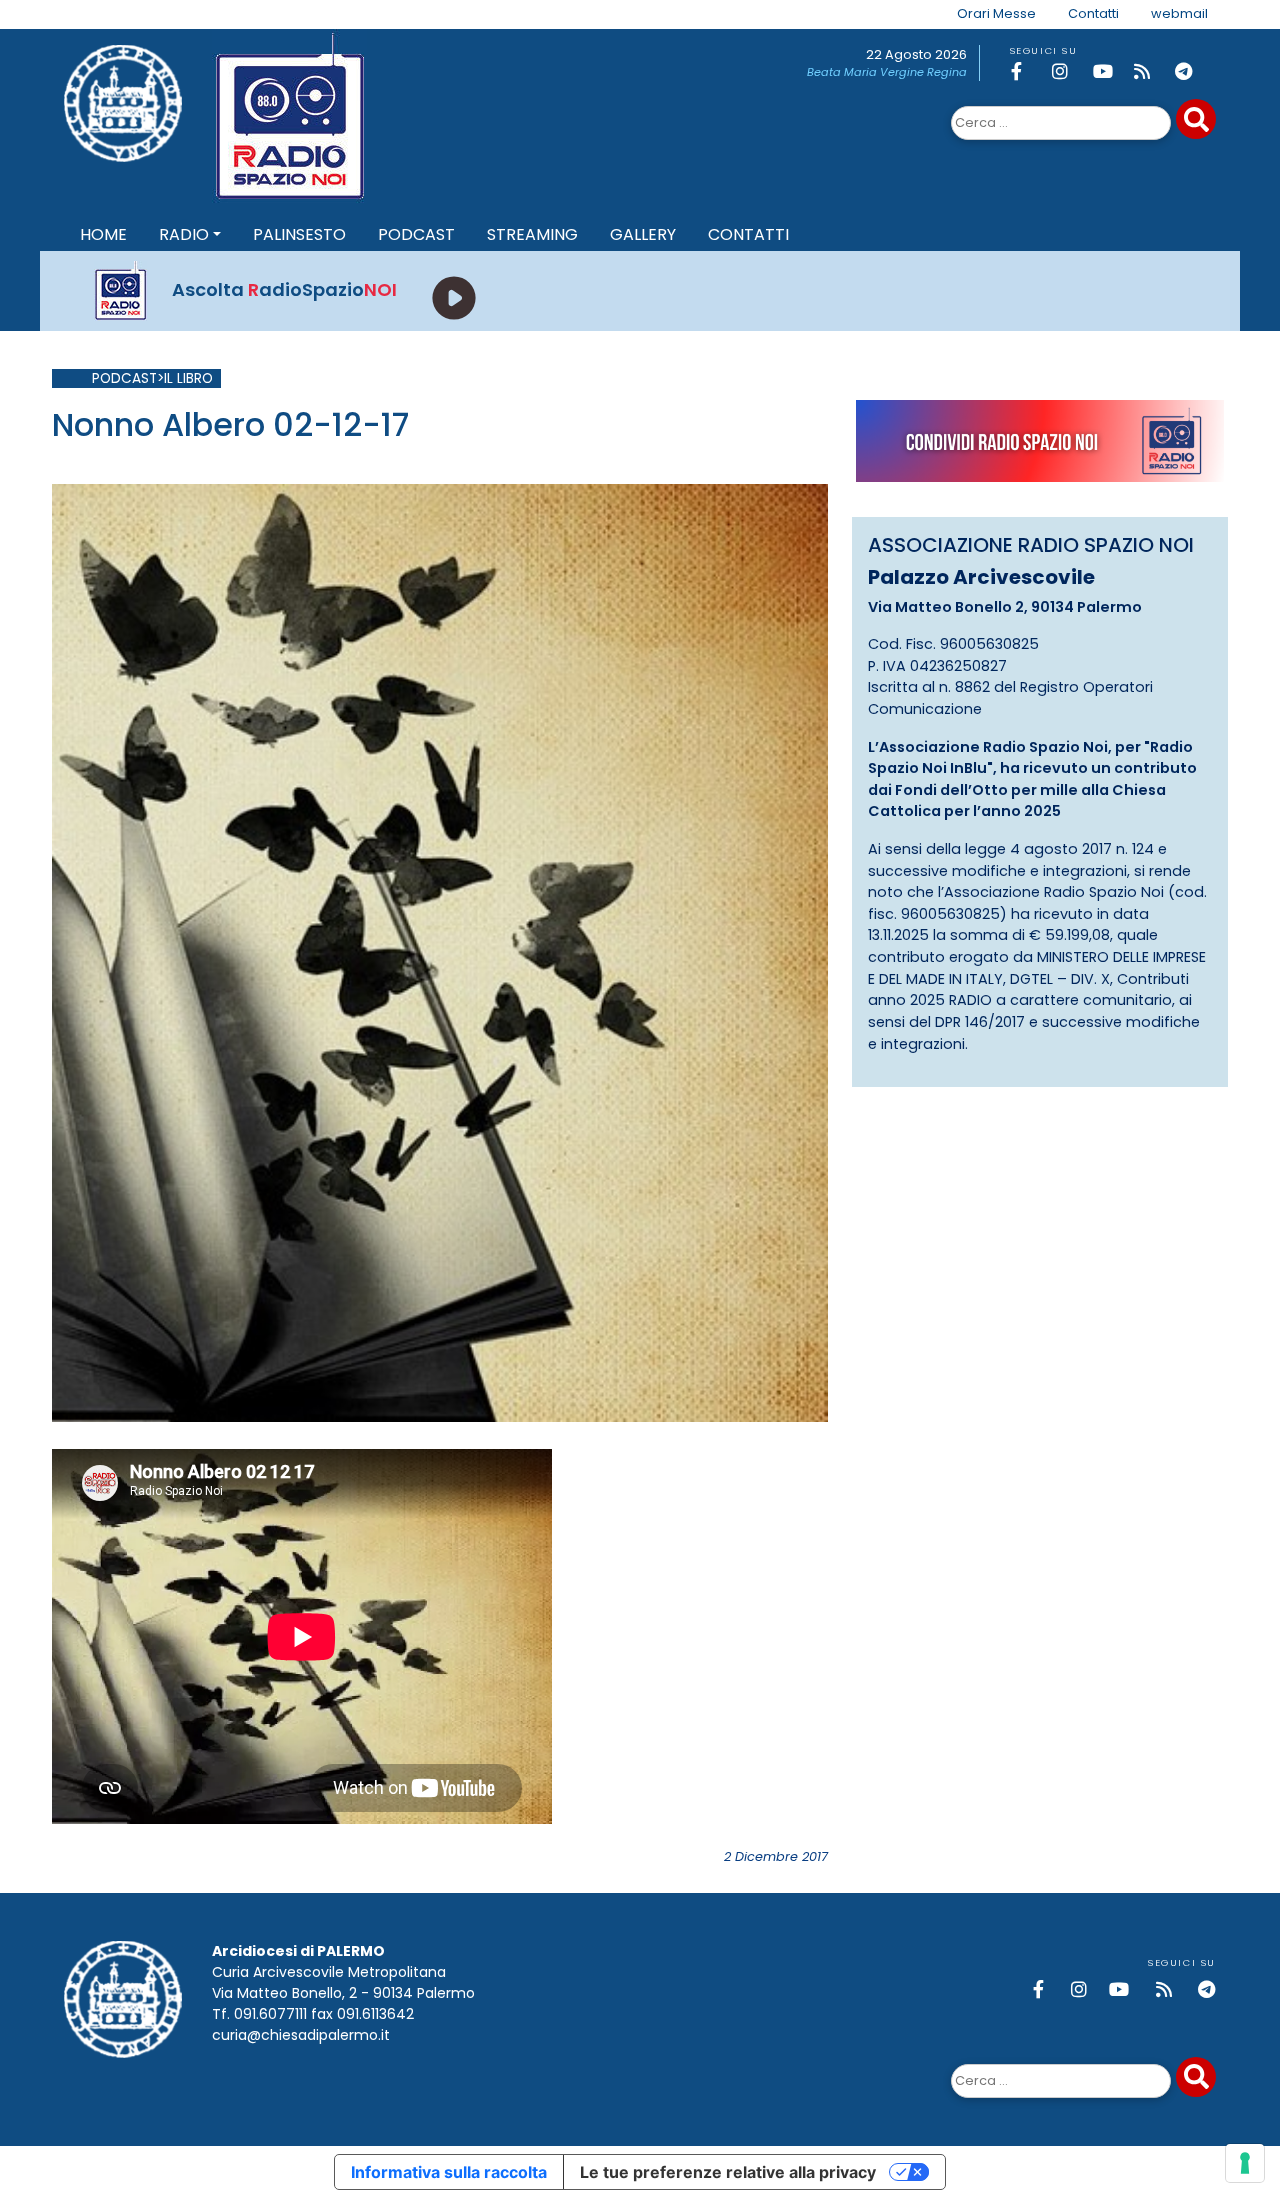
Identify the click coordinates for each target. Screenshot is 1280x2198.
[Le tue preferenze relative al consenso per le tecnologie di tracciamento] (1245, 2163)
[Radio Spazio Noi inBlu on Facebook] (1028, 71)
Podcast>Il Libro (152, 378)
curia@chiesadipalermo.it (301, 2035)
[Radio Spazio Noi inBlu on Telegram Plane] (1192, 71)
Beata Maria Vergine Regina (887, 72)
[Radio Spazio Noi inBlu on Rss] (1151, 71)
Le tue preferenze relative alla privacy (728, 2172)
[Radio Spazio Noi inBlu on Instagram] (1069, 71)
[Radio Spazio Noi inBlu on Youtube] (1110, 71)
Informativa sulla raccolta (449, 2172)
